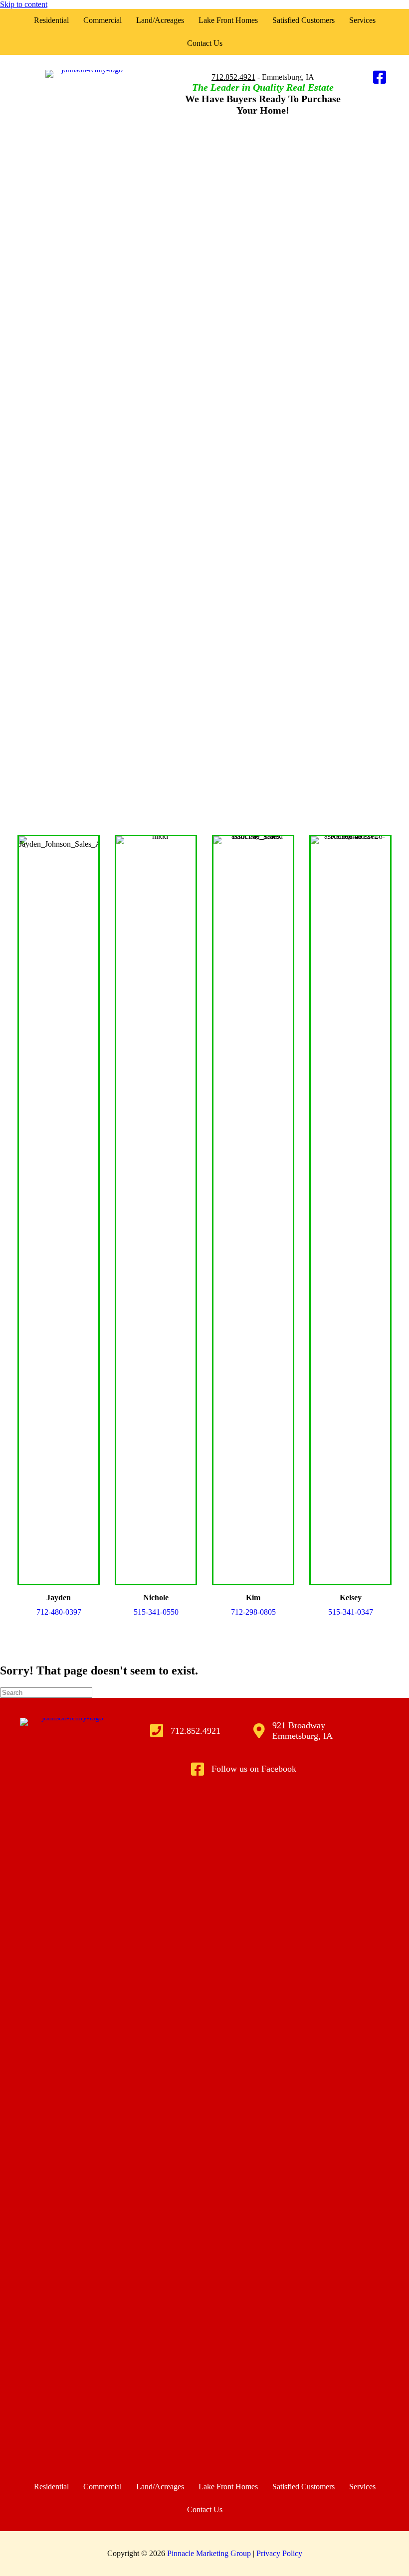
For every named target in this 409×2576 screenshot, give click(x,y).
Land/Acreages (160, 20)
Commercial (102, 20)
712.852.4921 (233, 77)
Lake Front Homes (228, 20)
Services (362, 20)
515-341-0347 (351, 1612)
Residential (51, 20)
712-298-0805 (253, 1612)
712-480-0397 (59, 1612)
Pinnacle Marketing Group (210, 2553)
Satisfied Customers (304, 20)
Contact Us (205, 43)
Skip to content (24, 4)
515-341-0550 (156, 1612)
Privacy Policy (279, 2553)
